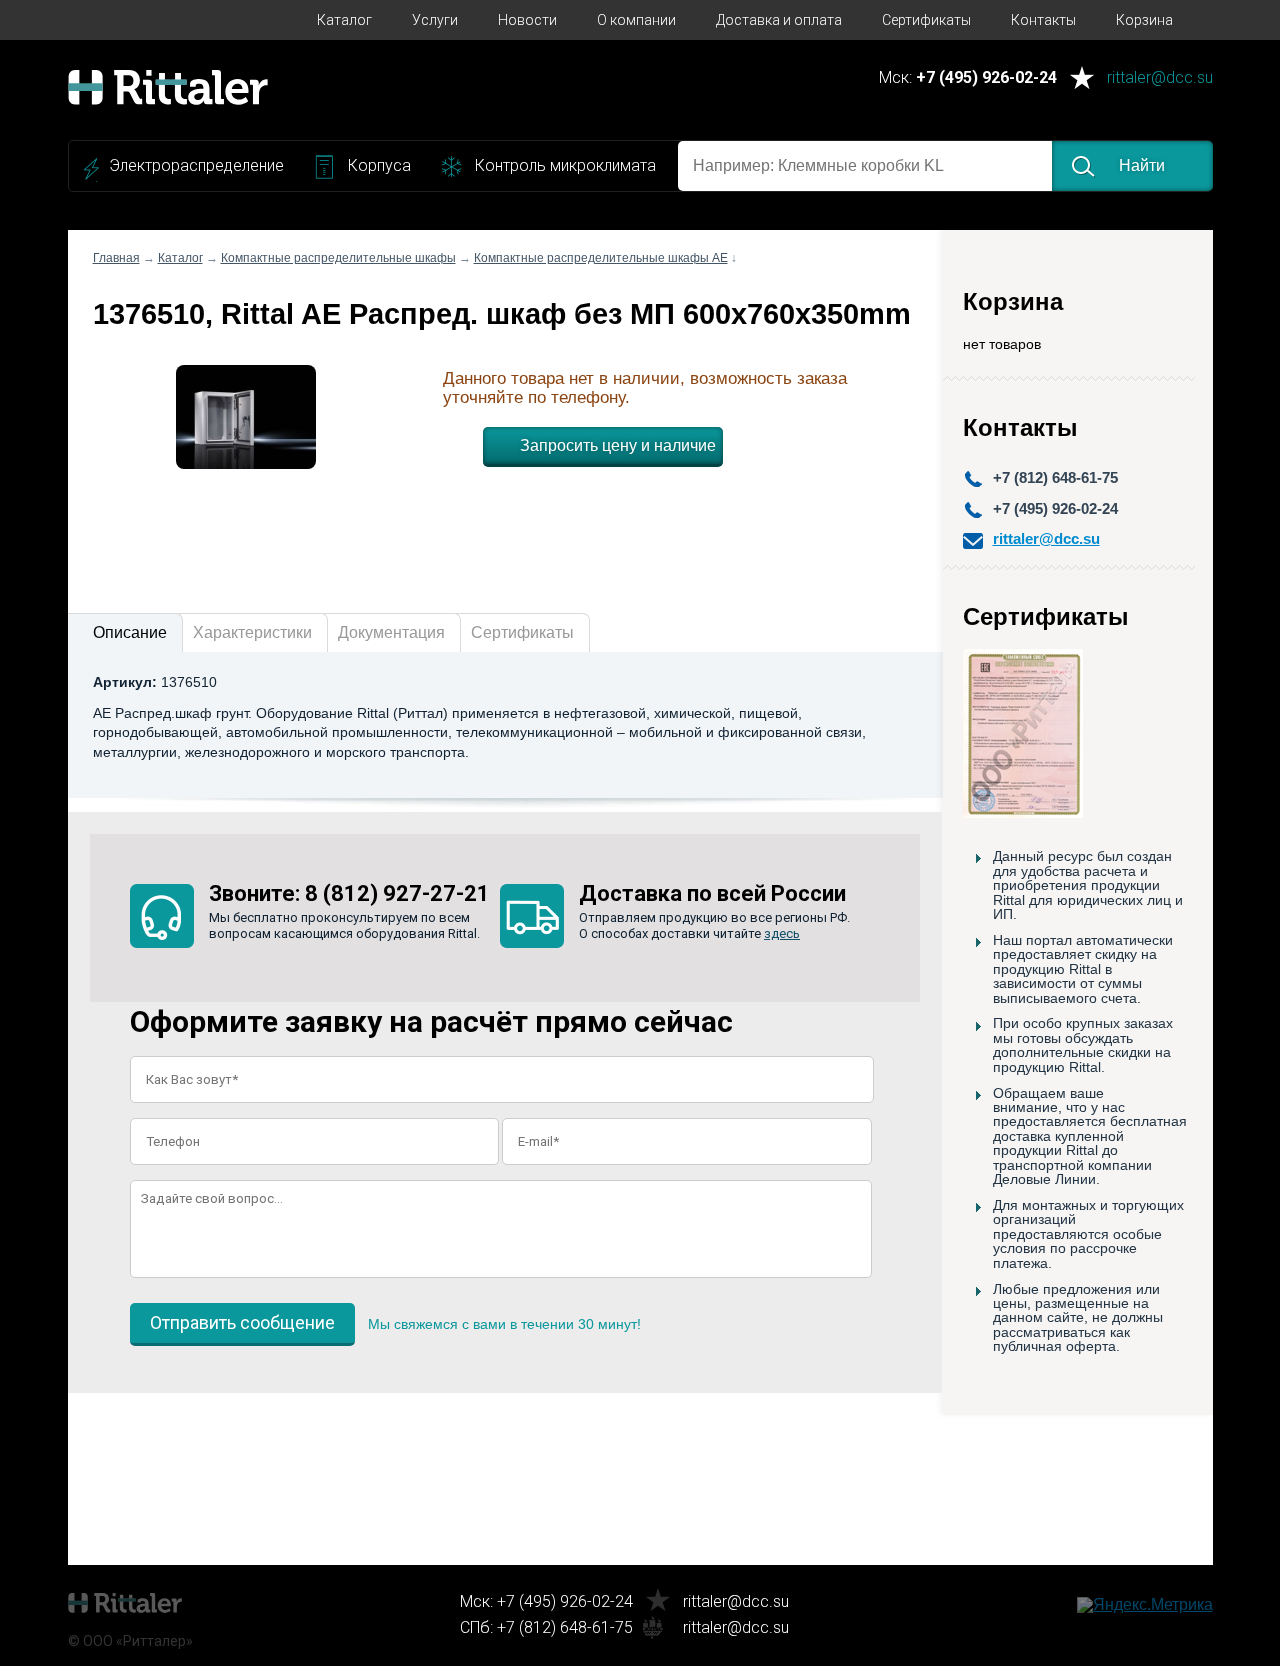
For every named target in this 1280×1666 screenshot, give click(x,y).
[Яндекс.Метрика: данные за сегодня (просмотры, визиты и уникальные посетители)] (1145, 1605)
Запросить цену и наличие (618, 445)
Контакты (1043, 20)
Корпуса (379, 165)
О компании (636, 20)
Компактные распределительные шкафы (338, 258)
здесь (782, 933)
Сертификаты (926, 20)
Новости (527, 20)
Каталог (344, 20)
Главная (116, 258)
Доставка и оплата (779, 20)
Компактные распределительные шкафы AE (601, 258)
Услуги (435, 20)
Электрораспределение (196, 165)
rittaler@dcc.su (1160, 78)
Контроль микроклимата (565, 165)
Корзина (1144, 20)
